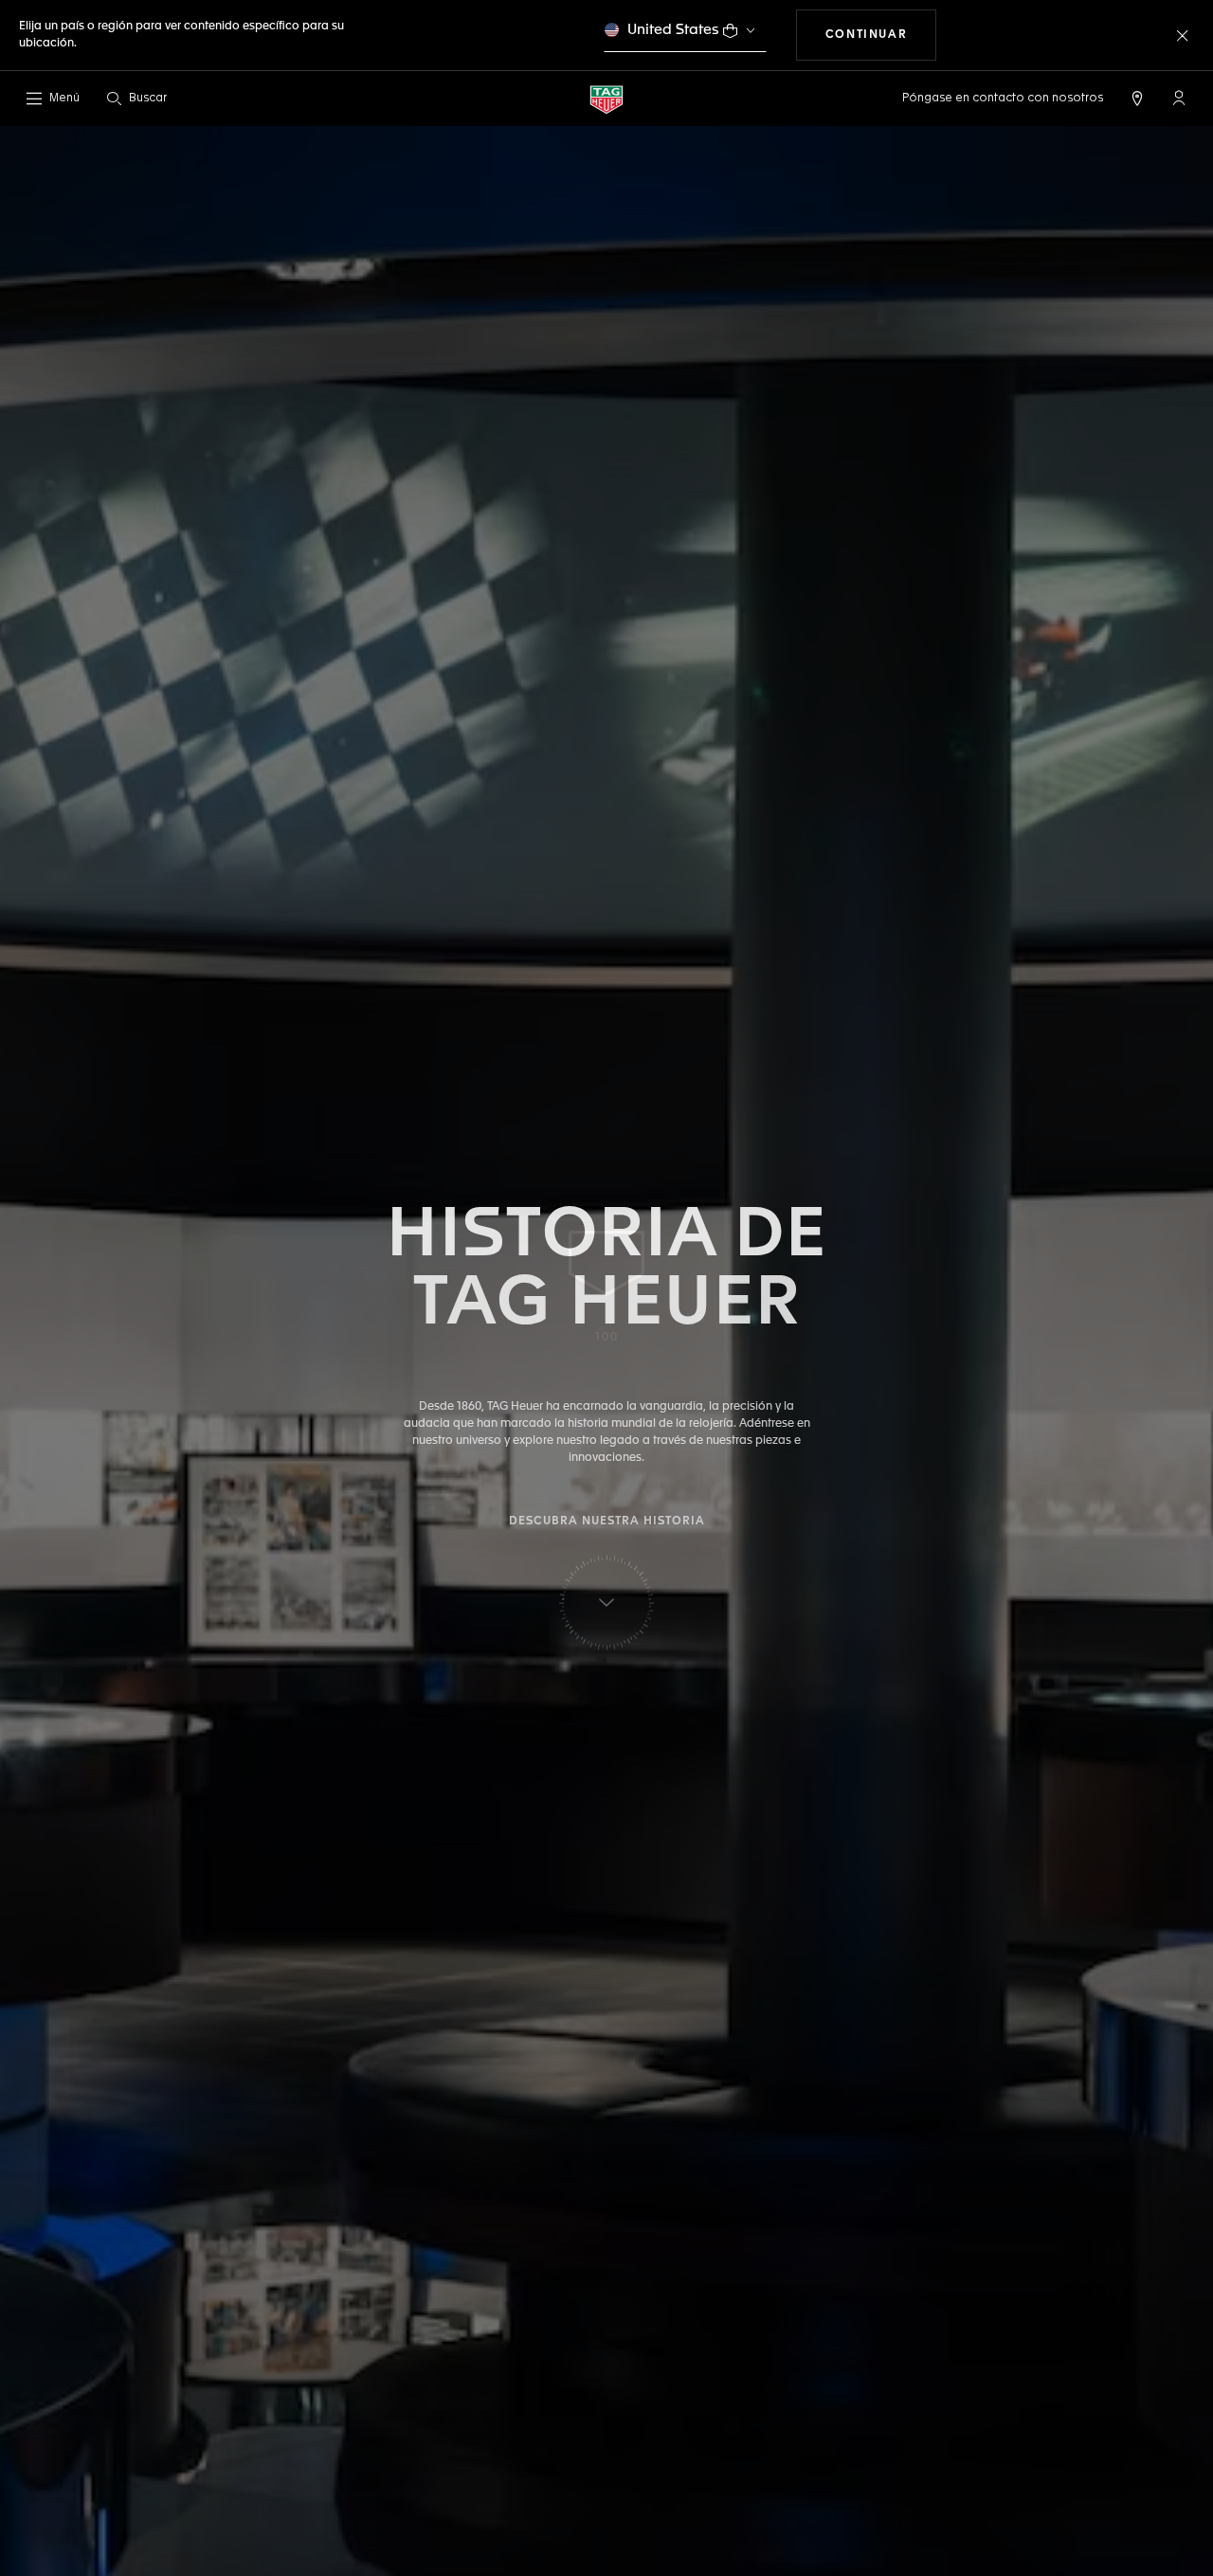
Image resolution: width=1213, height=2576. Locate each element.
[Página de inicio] (606, 99)
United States (673, 30)
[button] (1179, 98)
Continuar (881, 35)
